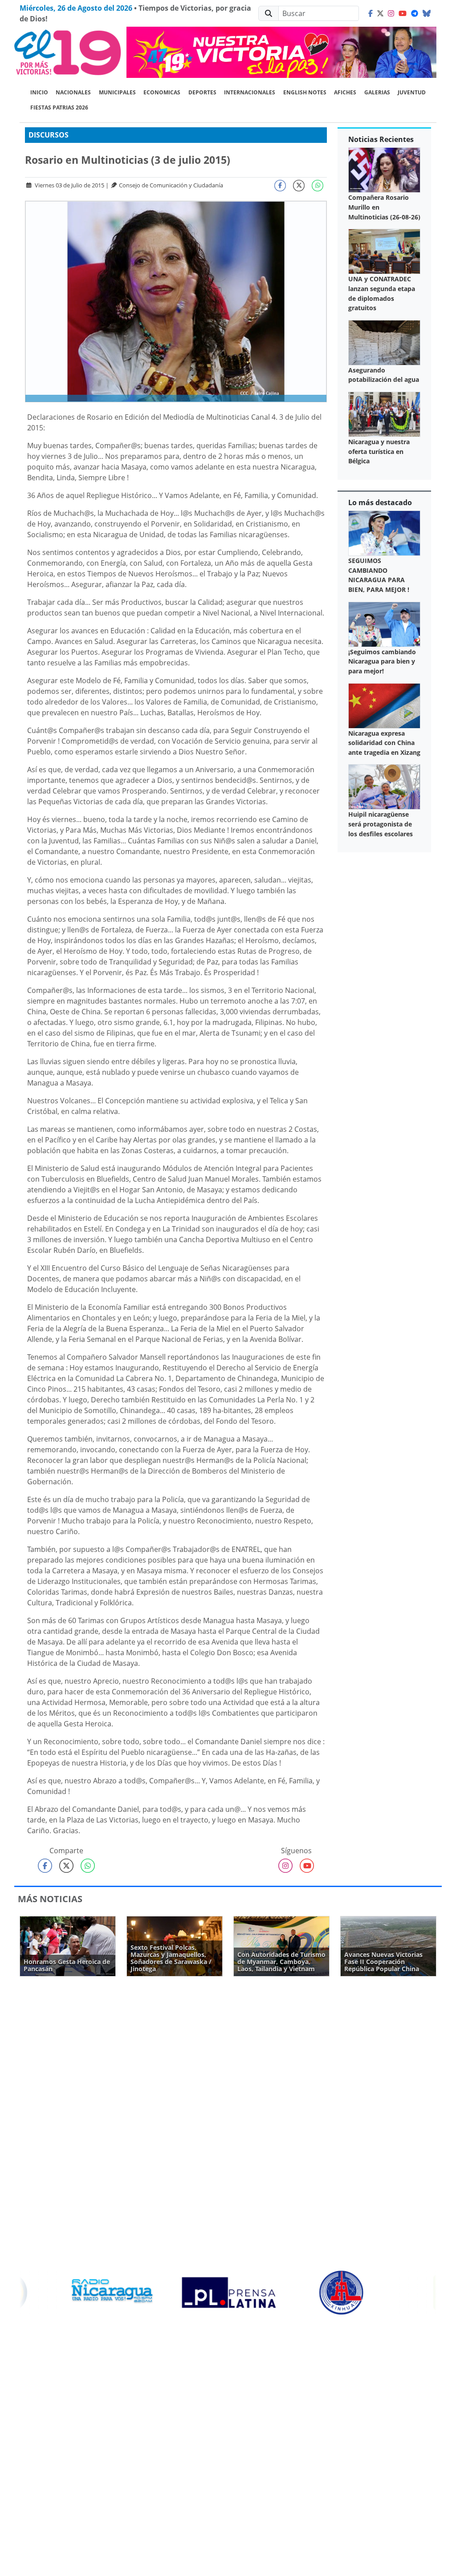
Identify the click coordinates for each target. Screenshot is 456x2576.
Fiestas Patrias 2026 (59, 107)
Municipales (117, 92)
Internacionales (250, 92)
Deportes (202, 92)
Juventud (412, 92)
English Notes (305, 92)
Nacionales (73, 92)
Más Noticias (50, 1899)
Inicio (39, 92)
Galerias (377, 92)
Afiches (345, 92)
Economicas (162, 92)
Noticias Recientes (381, 139)
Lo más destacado (380, 502)
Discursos (49, 135)
